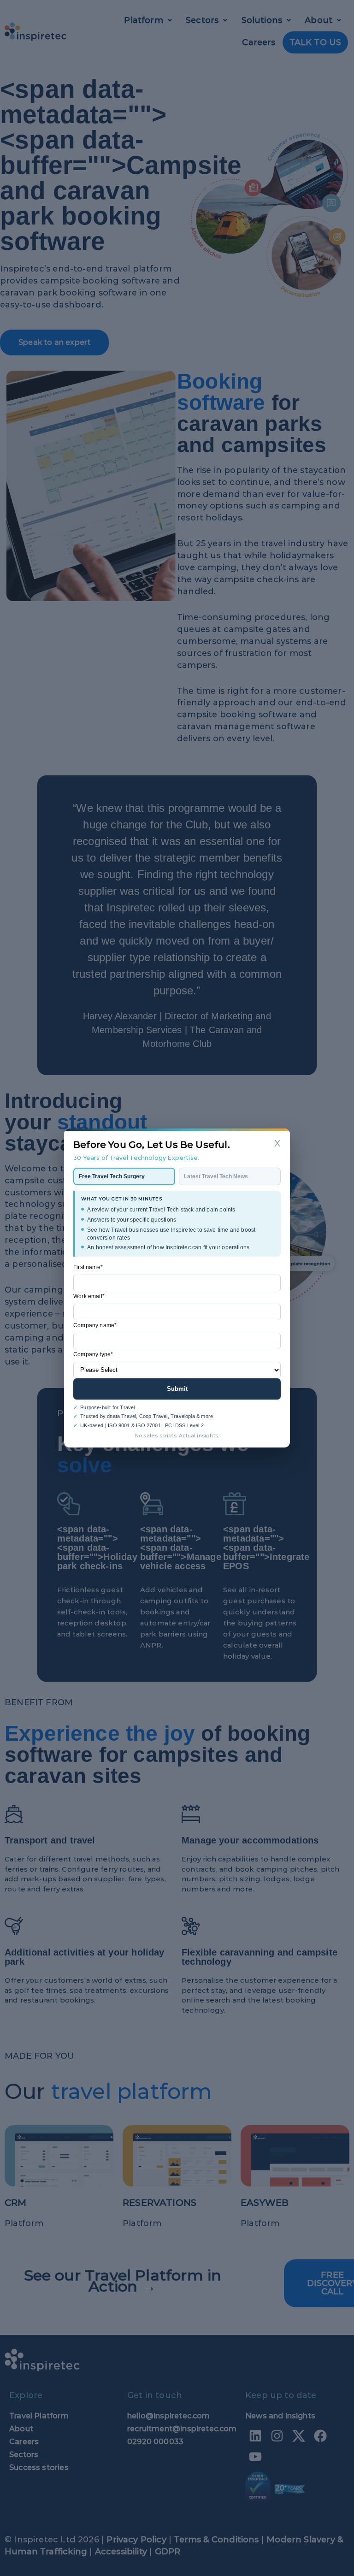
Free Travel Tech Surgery (112, 1176)
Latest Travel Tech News (216, 1176)
